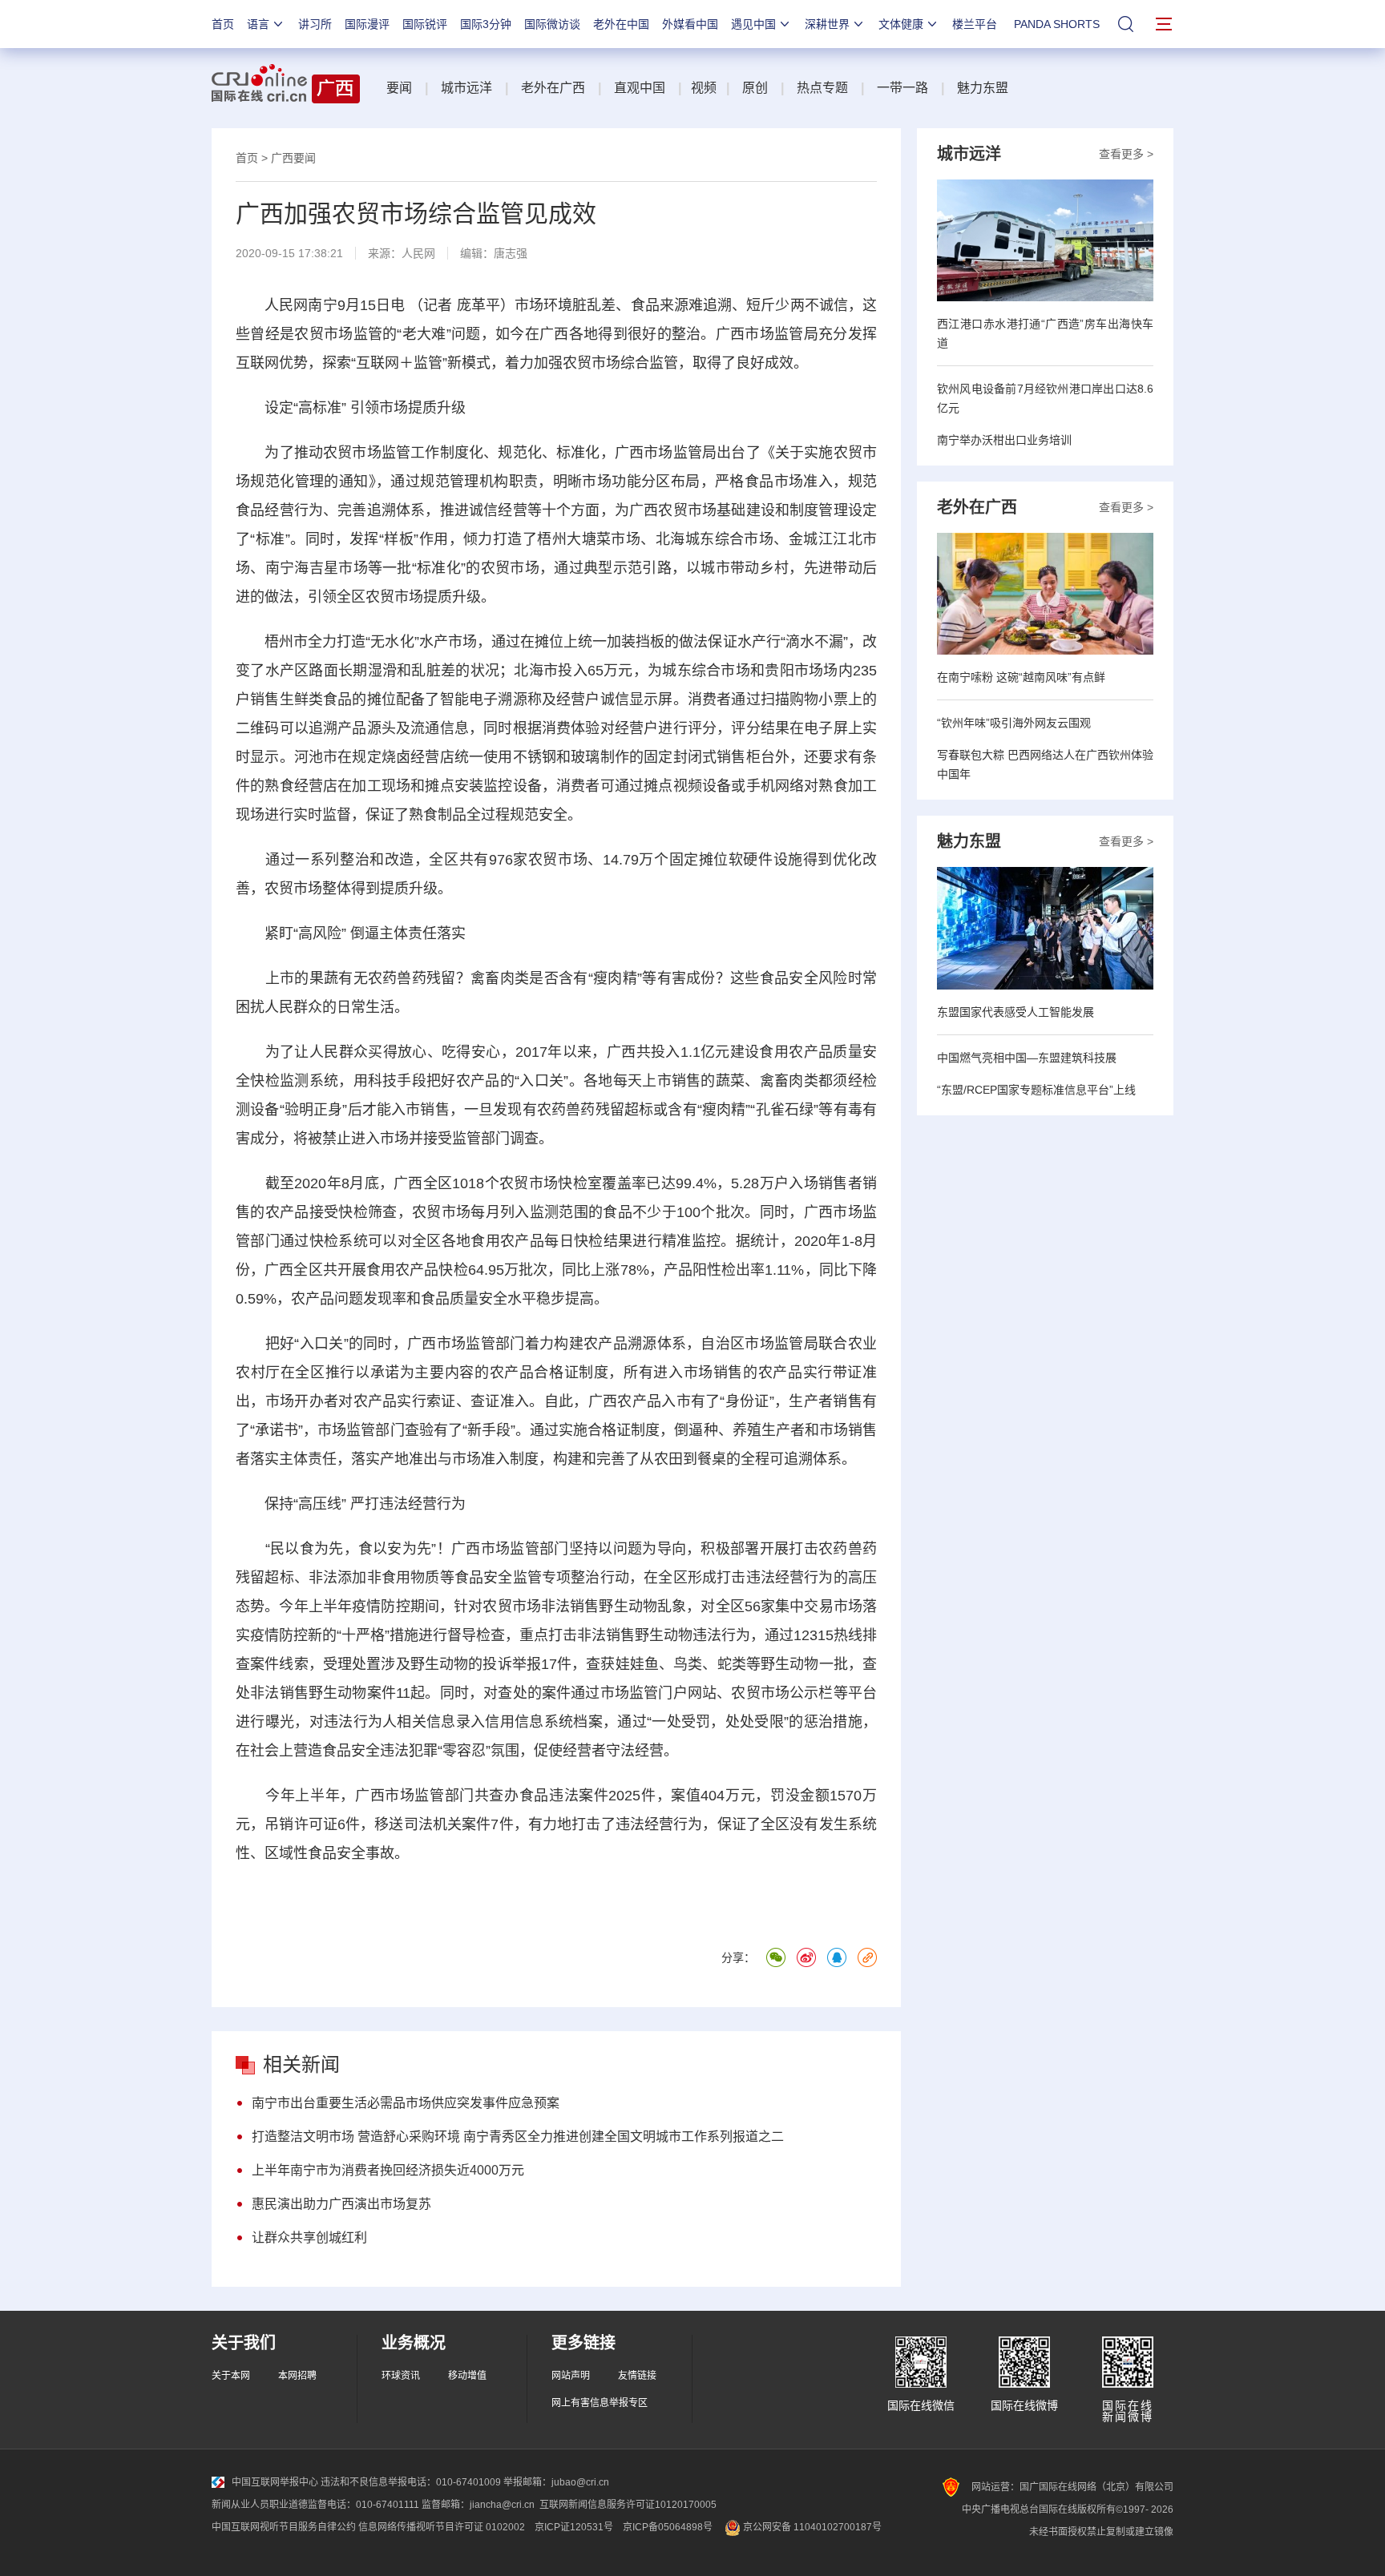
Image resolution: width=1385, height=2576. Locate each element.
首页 (223, 24)
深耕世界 (827, 24)
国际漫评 (367, 24)
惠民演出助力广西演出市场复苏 (341, 2204)
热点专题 (822, 88)
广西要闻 (293, 158)
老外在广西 (553, 88)
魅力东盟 (983, 88)
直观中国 (640, 88)
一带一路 (902, 88)
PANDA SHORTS (1057, 24)
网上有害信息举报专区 (600, 2403)
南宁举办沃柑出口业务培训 (1004, 440)
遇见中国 (753, 24)
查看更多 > (1126, 154)
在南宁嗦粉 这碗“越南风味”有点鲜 (1021, 677)
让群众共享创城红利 (309, 2237)
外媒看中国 (690, 24)
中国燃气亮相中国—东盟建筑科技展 (1027, 1058)
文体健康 (901, 24)
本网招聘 (297, 2376)
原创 (755, 88)
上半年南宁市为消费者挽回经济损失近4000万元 (388, 2170)
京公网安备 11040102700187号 (811, 2527)
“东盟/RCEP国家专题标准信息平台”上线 (1036, 1090)
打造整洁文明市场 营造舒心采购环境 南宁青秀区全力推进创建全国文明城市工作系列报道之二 (518, 2137)
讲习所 (315, 24)
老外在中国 (621, 24)
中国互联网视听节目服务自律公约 (284, 2527)
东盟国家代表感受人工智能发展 (1016, 1012)
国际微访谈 (552, 24)
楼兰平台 (975, 24)
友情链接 (637, 2376)
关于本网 (231, 2376)
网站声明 (571, 2376)
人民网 (418, 253)
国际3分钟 (486, 24)
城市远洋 (466, 88)
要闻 (399, 88)
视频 (704, 88)
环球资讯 (401, 2376)
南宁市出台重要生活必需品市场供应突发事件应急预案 (406, 2103)
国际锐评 (425, 24)
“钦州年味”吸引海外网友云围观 (1014, 723)
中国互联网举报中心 (275, 2482)
